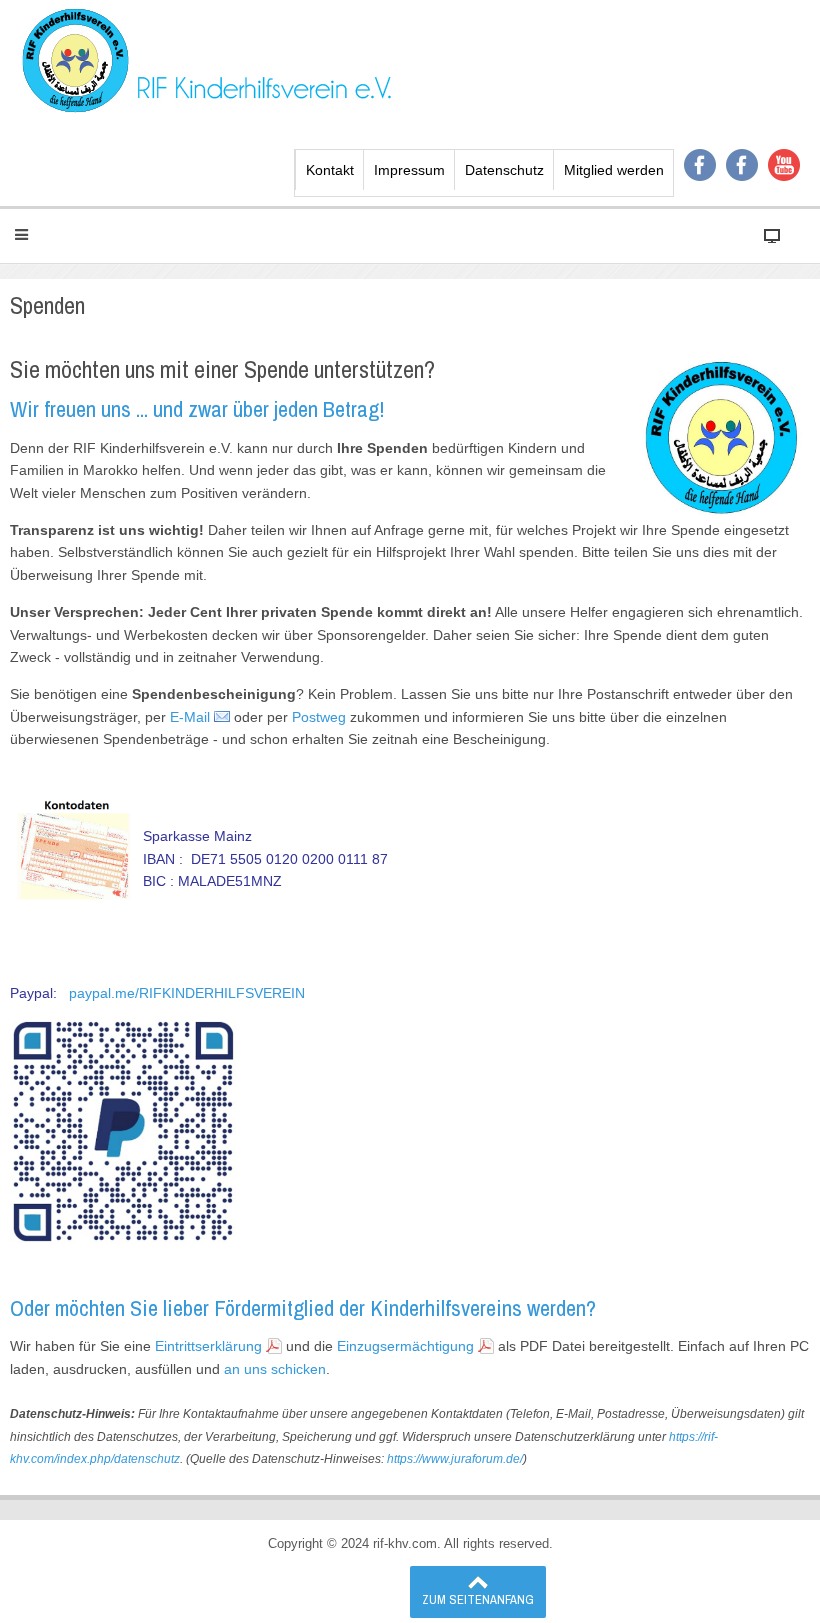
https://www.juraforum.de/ (455, 1459)
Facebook (700, 165)
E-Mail (190, 717)
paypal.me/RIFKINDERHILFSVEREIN (185, 993)
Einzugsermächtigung (405, 1346)
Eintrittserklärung (208, 1346)
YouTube (784, 165)
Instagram (742, 165)
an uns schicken (275, 1369)
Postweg (319, 717)
